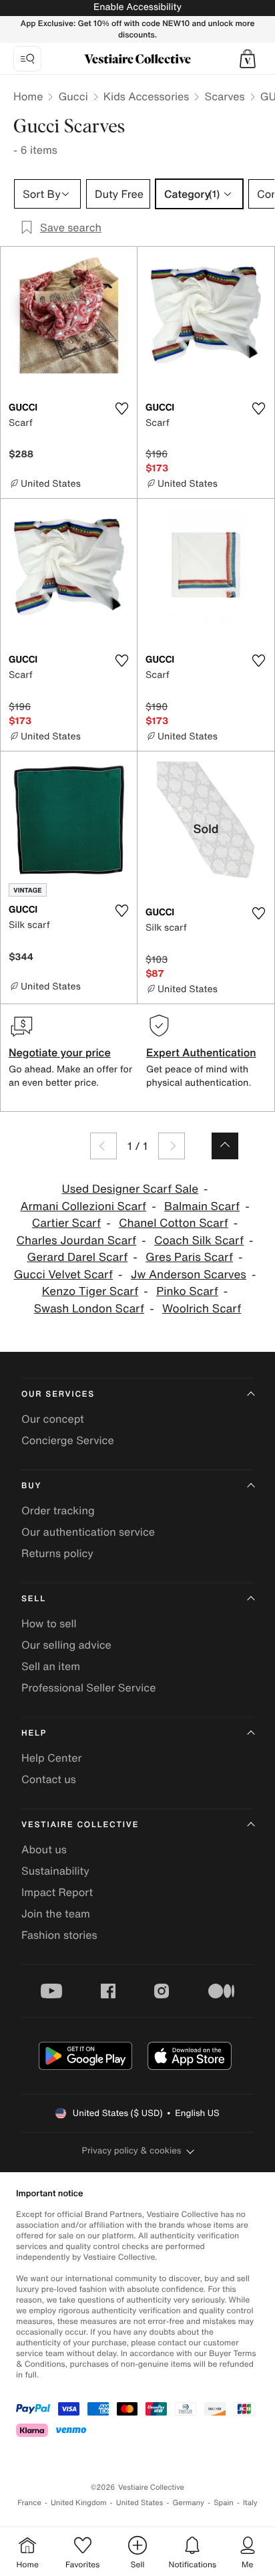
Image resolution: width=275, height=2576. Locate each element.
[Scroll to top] (225, 1146)
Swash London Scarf (89, 1309)
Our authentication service (88, 1532)
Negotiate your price (60, 1052)
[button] (248, 59)
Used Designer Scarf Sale (130, 1189)
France (29, 2503)
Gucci (73, 96)
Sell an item (51, 1666)
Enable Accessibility (137, 7)
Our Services (58, 1394)
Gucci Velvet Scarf (63, 1275)
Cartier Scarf (66, 1223)
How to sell (49, 1623)
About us (44, 1849)
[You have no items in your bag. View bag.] (248, 59)
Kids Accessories (147, 96)
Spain (224, 2503)
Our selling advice (66, 1645)
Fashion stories (59, 1935)
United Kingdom (79, 2503)
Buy (31, 1486)
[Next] (172, 1146)
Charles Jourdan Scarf (76, 1241)
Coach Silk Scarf (199, 1241)
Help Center (51, 1758)
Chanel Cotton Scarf (174, 1223)
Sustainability (55, 1871)
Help (34, 1733)
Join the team (56, 1913)
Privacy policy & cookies (132, 2150)
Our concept (53, 1419)
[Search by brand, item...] (27, 59)
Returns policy (57, 1553)
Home (28, 96)
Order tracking (58, 1510)
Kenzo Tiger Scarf (90, 1291)
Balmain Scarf (202, 1206)
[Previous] (103, 1146)
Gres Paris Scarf (189, 1257)
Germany (188, 2503)
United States (140, 2503)
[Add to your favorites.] (121, 408)
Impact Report (57, 1892)
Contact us (49, 1779)
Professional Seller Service (88, 1687)
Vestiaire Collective (80, 1825)
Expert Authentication (201, 1052)
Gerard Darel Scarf (77, 1257)
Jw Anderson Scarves (189, 1275)
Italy (250, 2503)
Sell (34, 1599)
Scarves (224, 96)
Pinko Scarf (187, 1291)
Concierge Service (68, 1440)
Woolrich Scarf (202, 1309)
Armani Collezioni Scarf (83, 1206)
